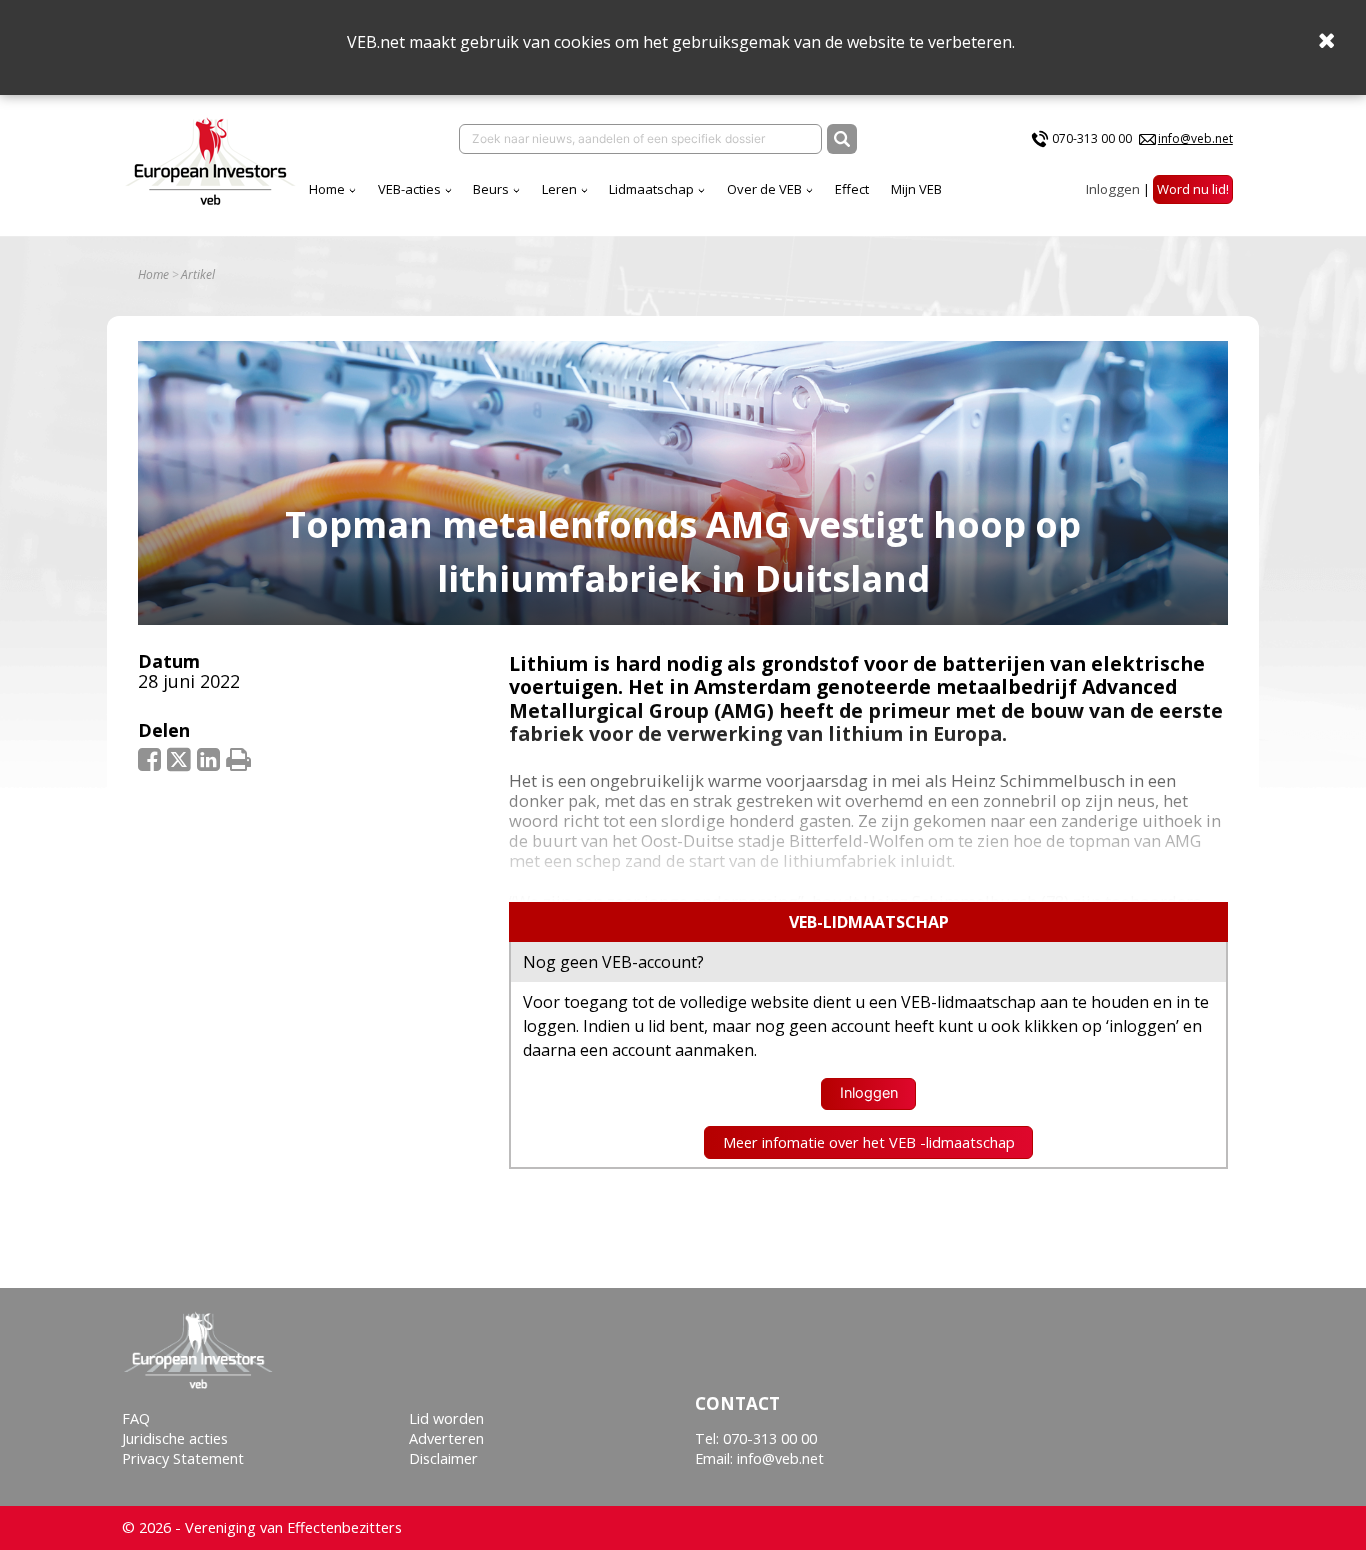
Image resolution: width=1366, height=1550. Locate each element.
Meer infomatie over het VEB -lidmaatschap (869, 1142)
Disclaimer (443, 1458)
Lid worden (446, 1418)
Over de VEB (764, 189)
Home (327, 189)
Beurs (491, 189)
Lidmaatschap (651, 189)
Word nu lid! (1193, 189)
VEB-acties (409, 189)
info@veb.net (1195, 138)
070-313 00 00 (1092, 138)
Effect (852, 189)
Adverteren (446, 1438)
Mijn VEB (916, 189)
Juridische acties (175, 1438)
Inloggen (1113, 189)
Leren (559, 189)
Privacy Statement (183, 1458)
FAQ (136, 1418)
